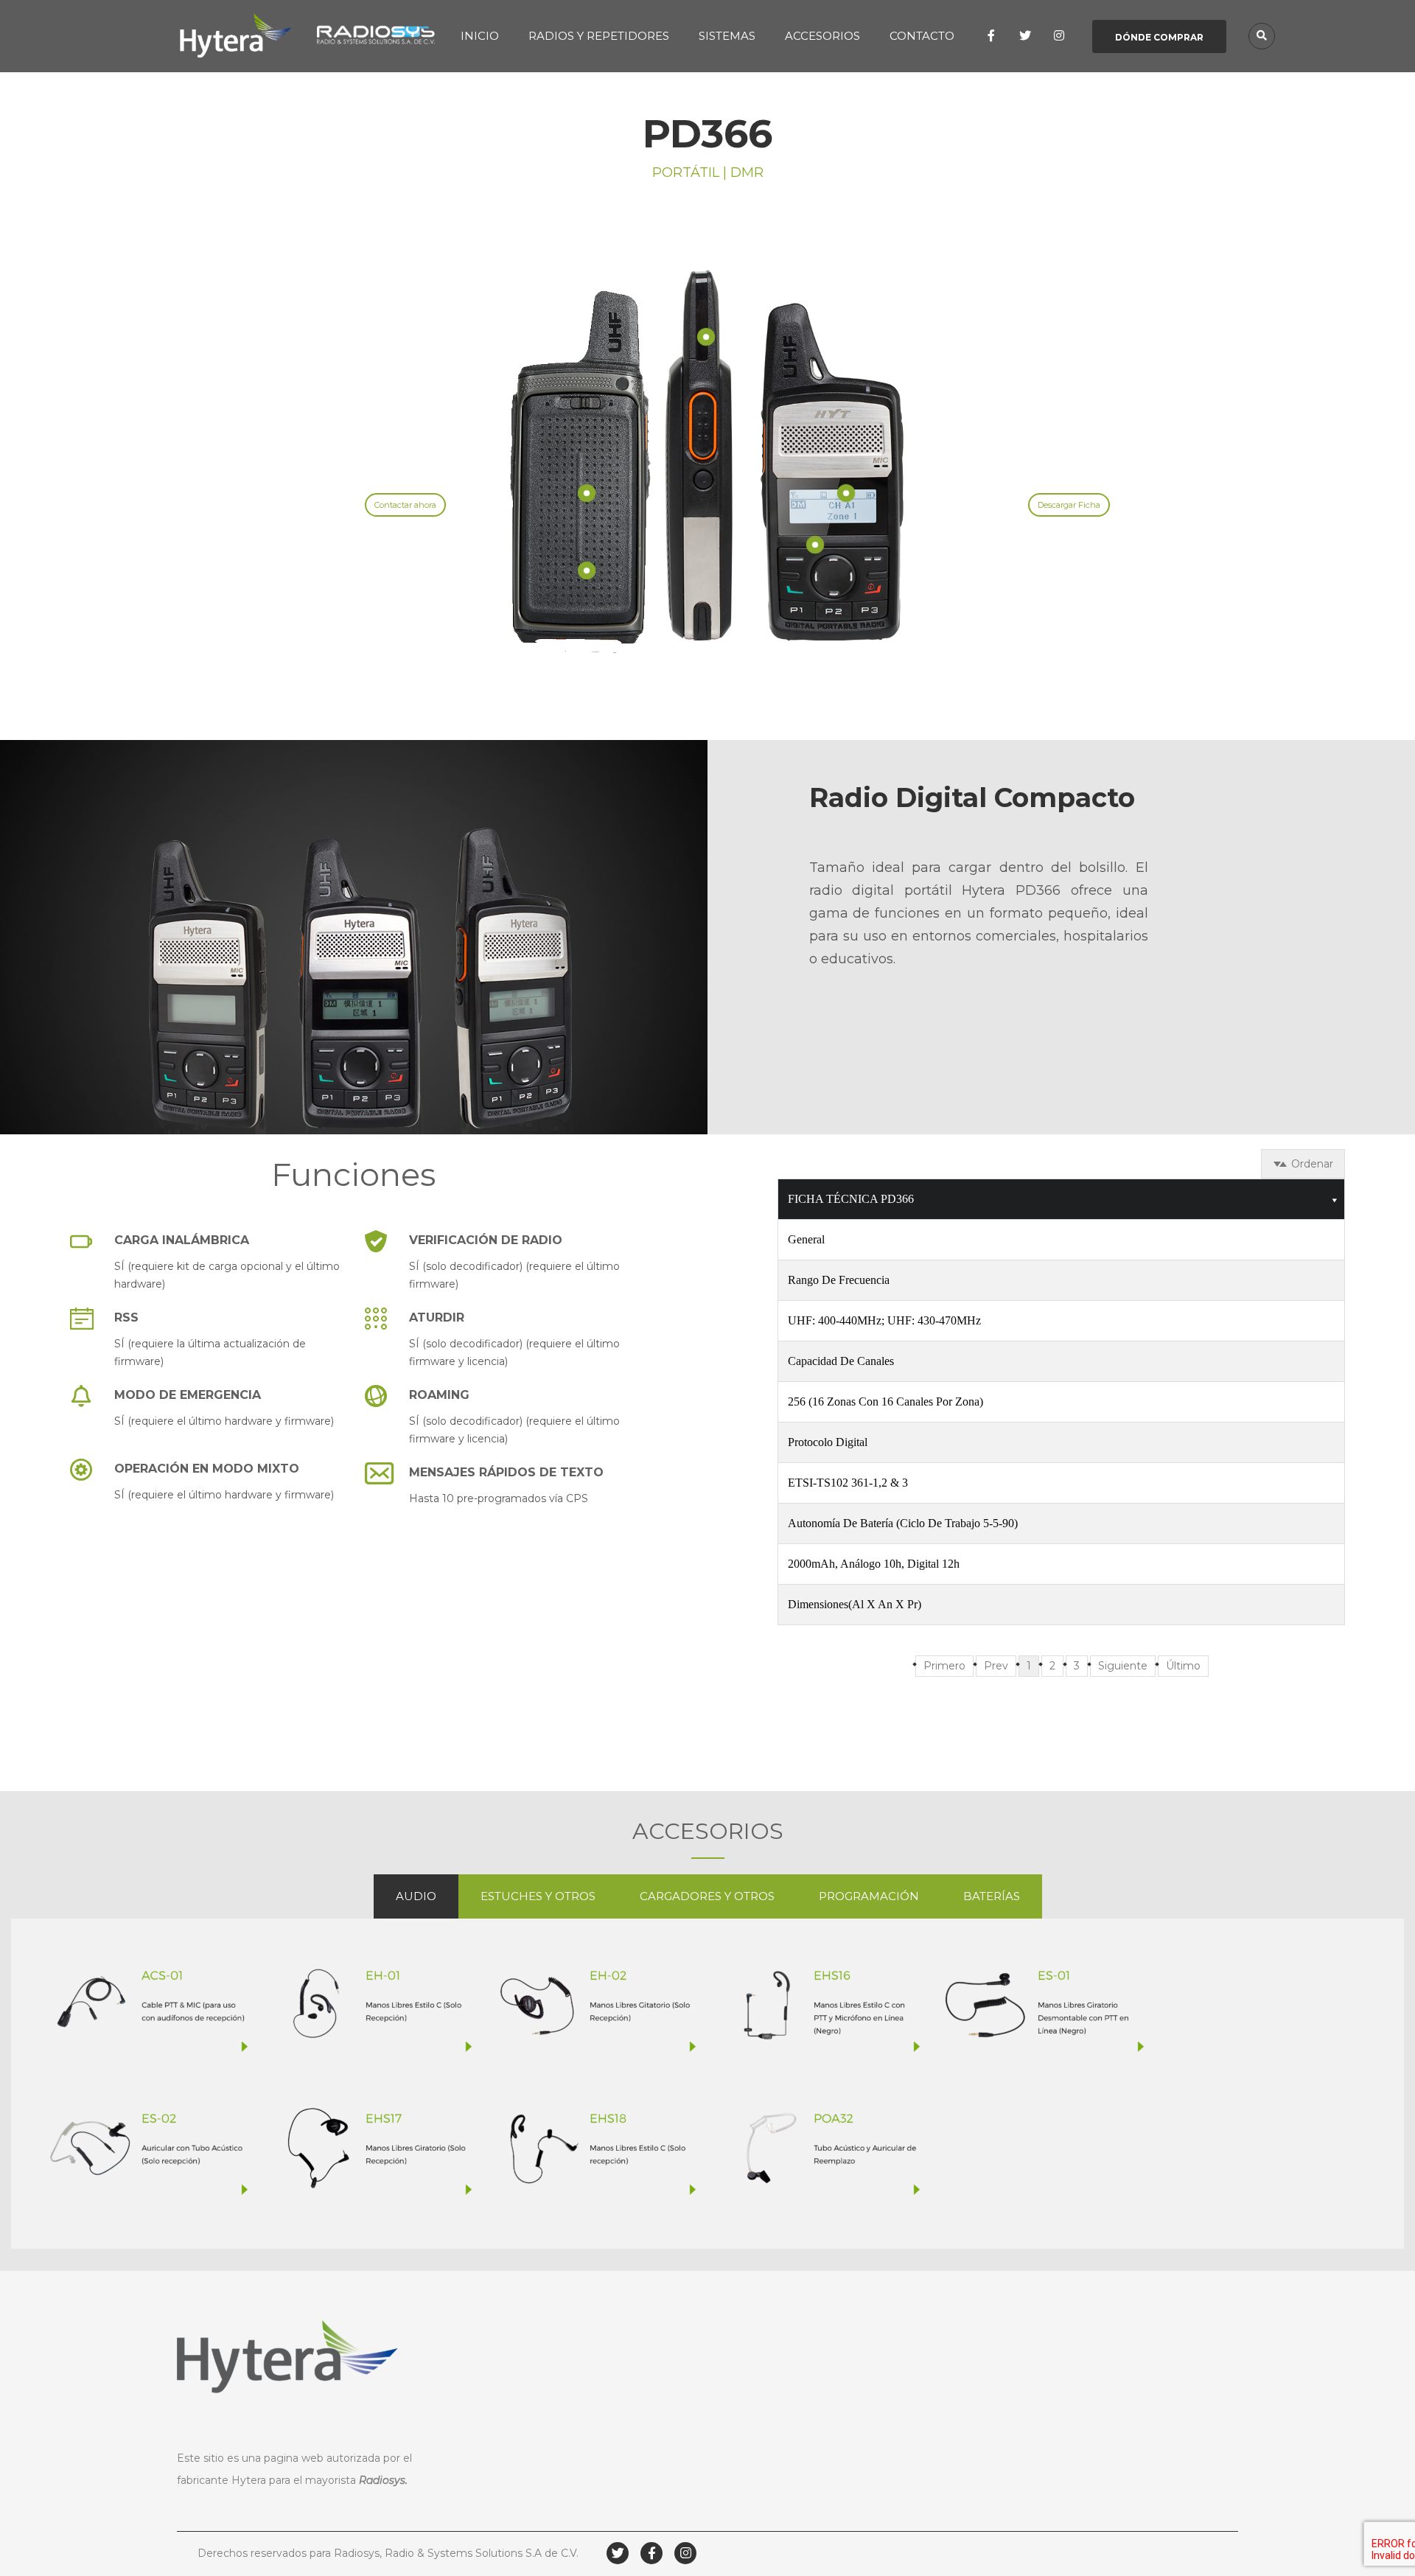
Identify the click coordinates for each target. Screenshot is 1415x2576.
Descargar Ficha (1069, 505)
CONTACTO (922, 36)
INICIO (480, 36)
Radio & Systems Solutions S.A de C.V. (482, 2553)
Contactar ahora (405, 505)
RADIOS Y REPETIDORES (599, 36)
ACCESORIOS (822, 36)
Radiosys (382, 2480)
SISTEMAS (727, 36)
